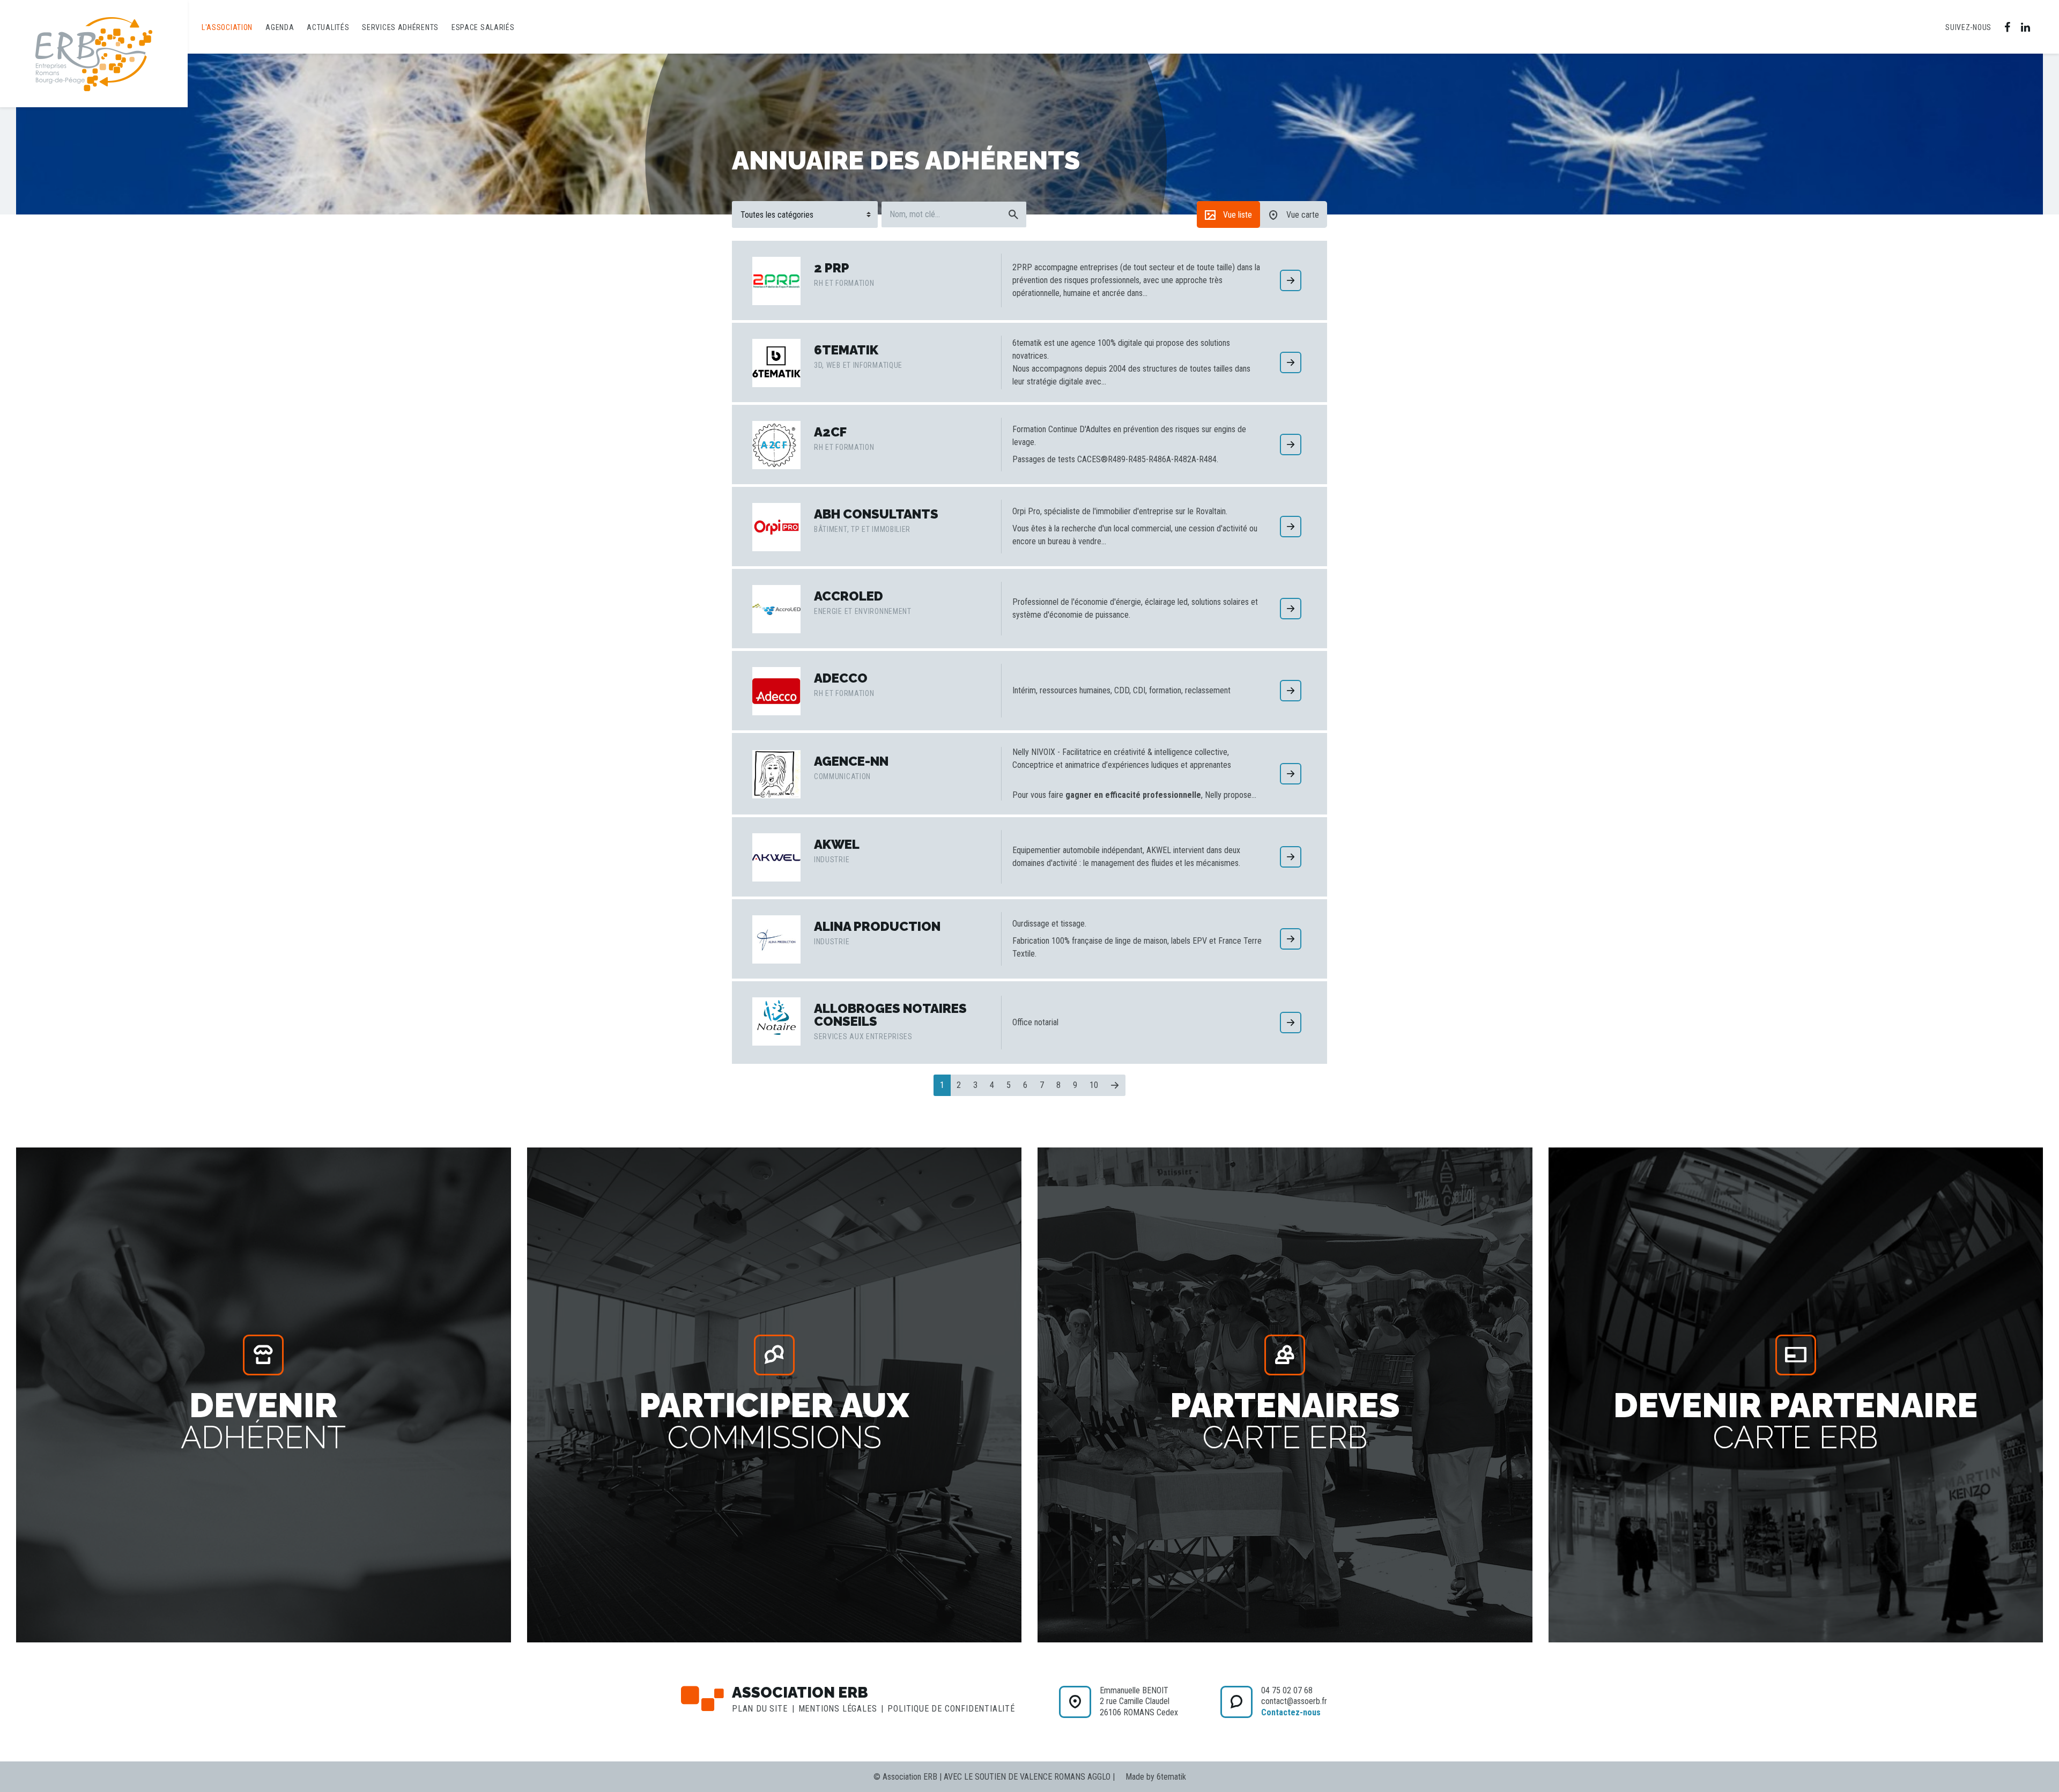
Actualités (328, 27)
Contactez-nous (1291, 1712)
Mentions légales (838, 1709)
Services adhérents (400, 27)
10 (1094, 1085)
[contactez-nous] (1075, 1702)
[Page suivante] (1115, 1085)
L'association (227, 27)
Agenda (280, 27)
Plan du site (760, 1709)
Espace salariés (483, 27)
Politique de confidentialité (951, 1709)
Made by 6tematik (1156, 1777)
